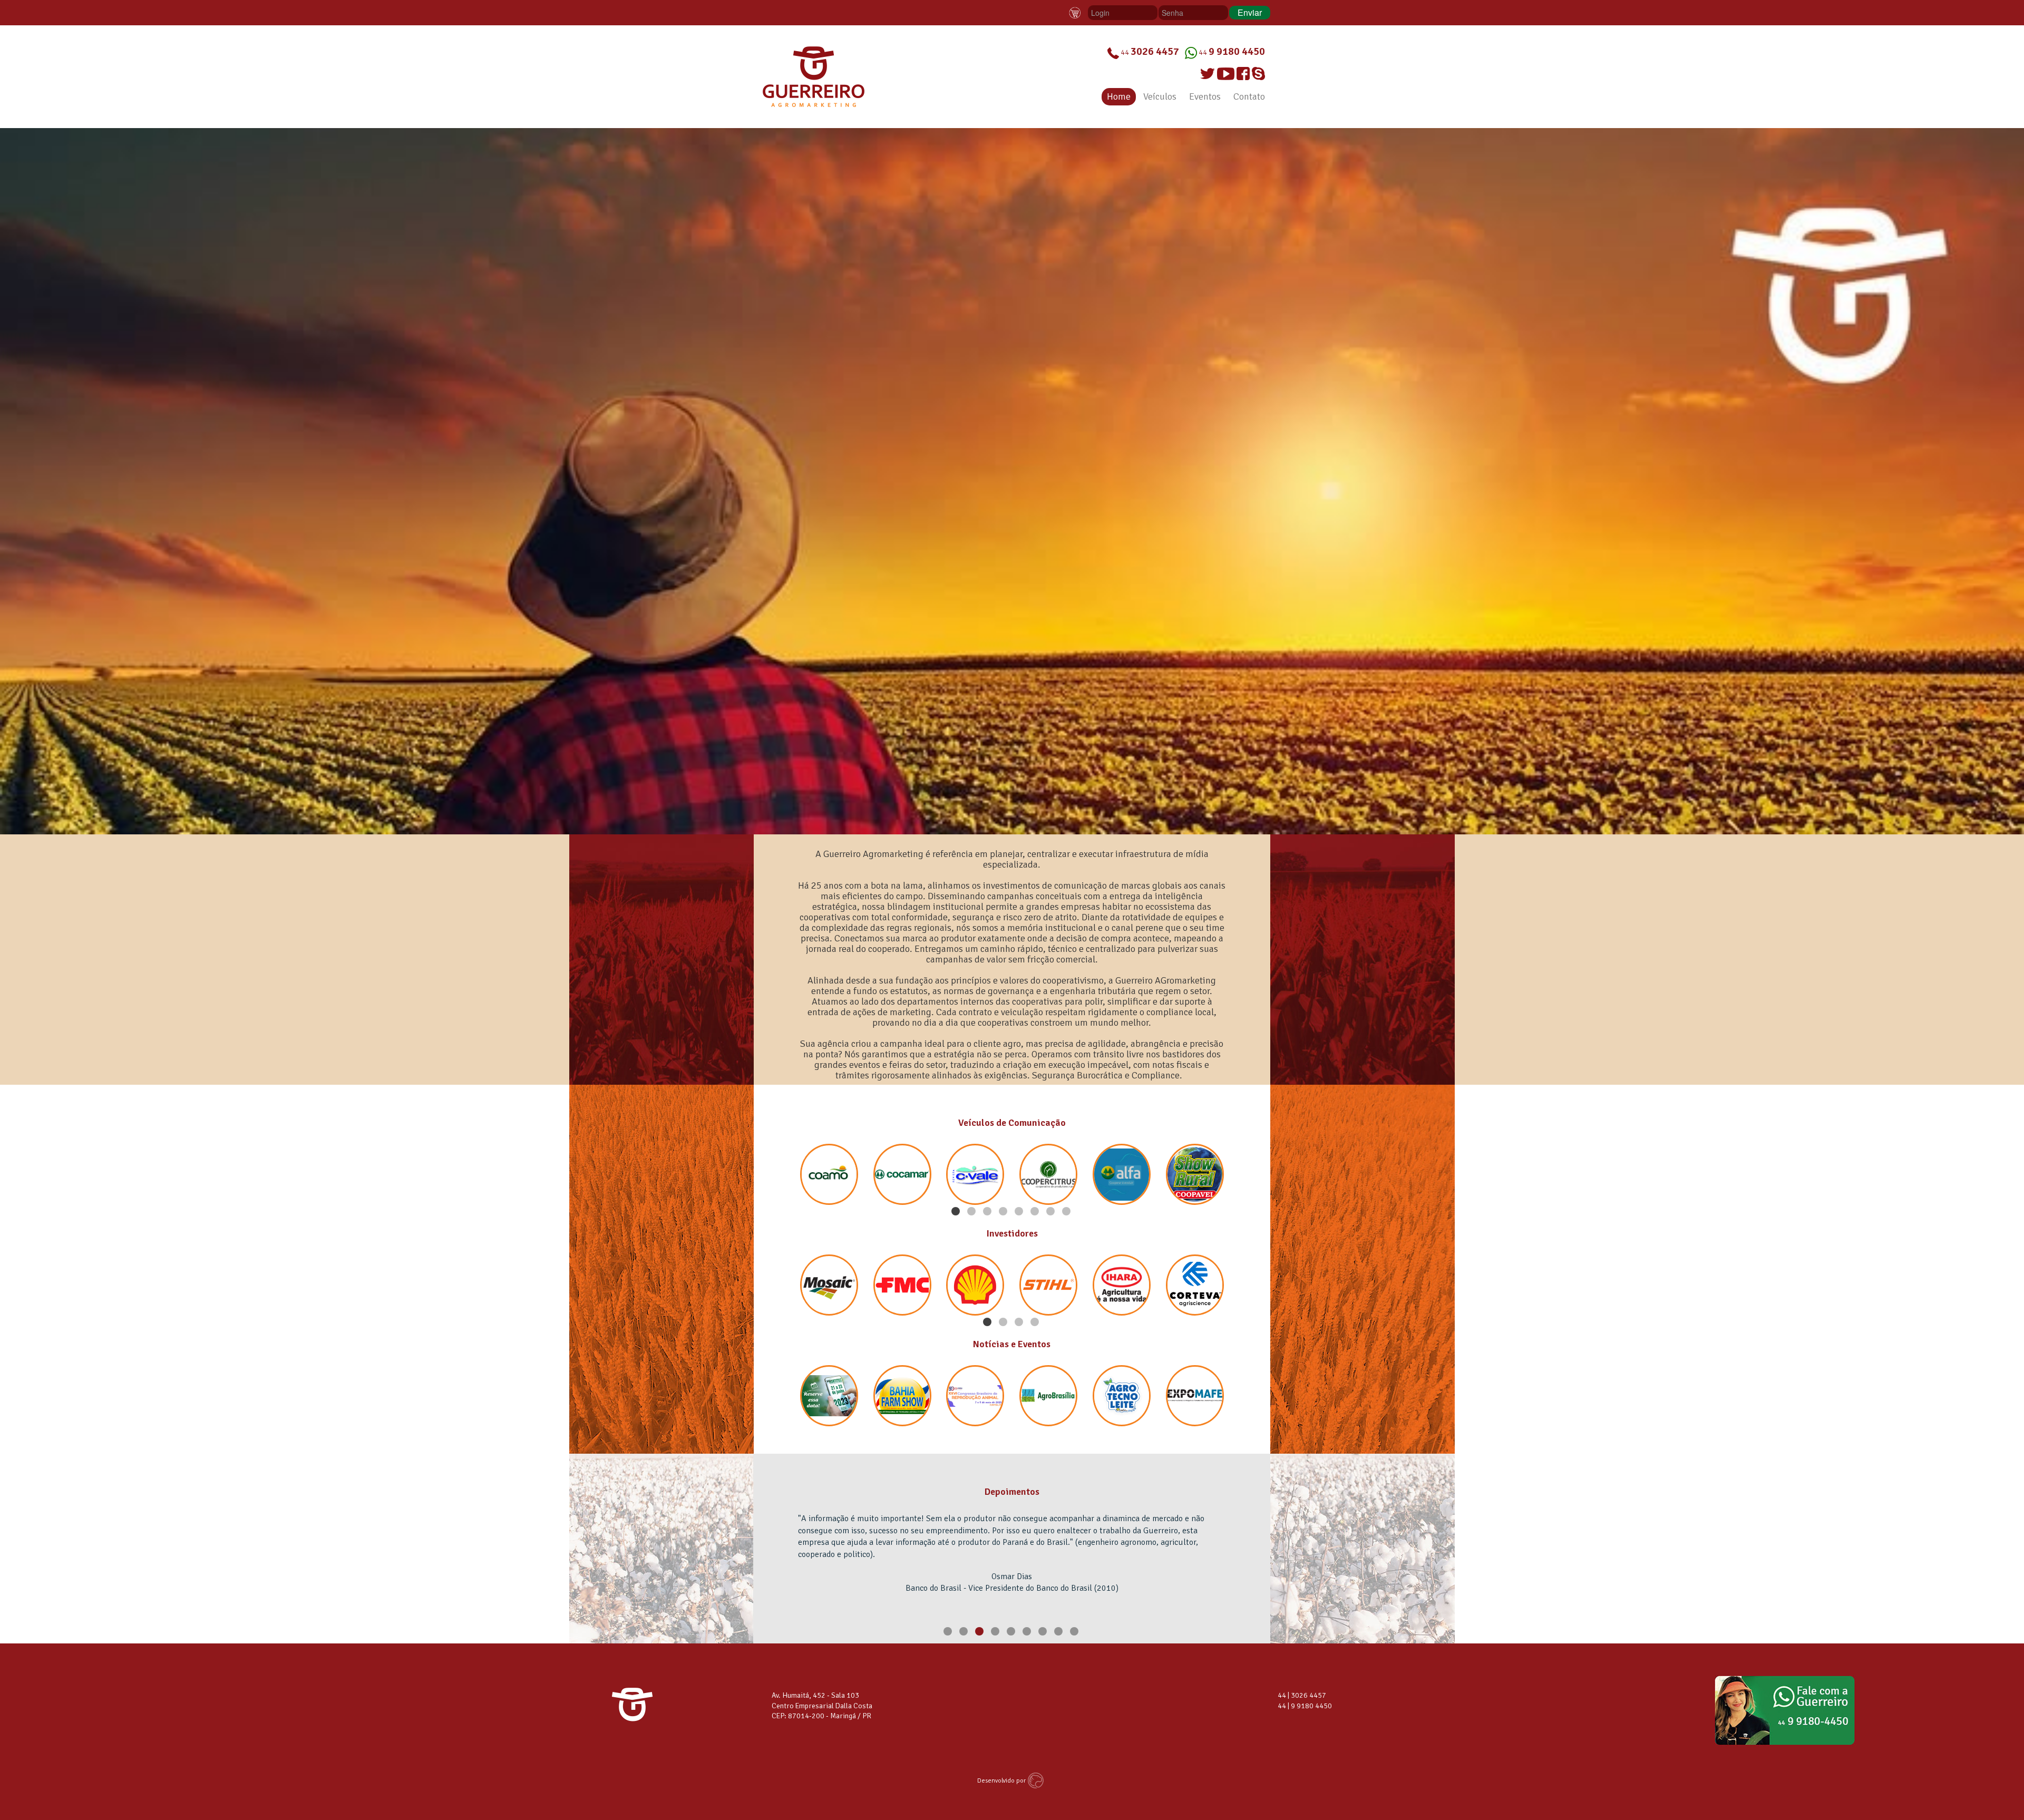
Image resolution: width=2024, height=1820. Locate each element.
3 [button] (988, 1212)
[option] (1012, 481)
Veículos (1160, 96)
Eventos (1205, 96)
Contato (1249, 96)
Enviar (1250, 12)
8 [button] (1067, 1212)
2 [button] (972, 1212)
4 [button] (1004, 1212)
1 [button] (957, 1212)
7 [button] (1052, 1212)
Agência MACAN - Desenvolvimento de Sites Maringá (1037, 1780)
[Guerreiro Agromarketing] (814, 76)
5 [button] (1020, 1212)
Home (1119, 96)
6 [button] (1036, 1212)
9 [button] (1075, 1632)
